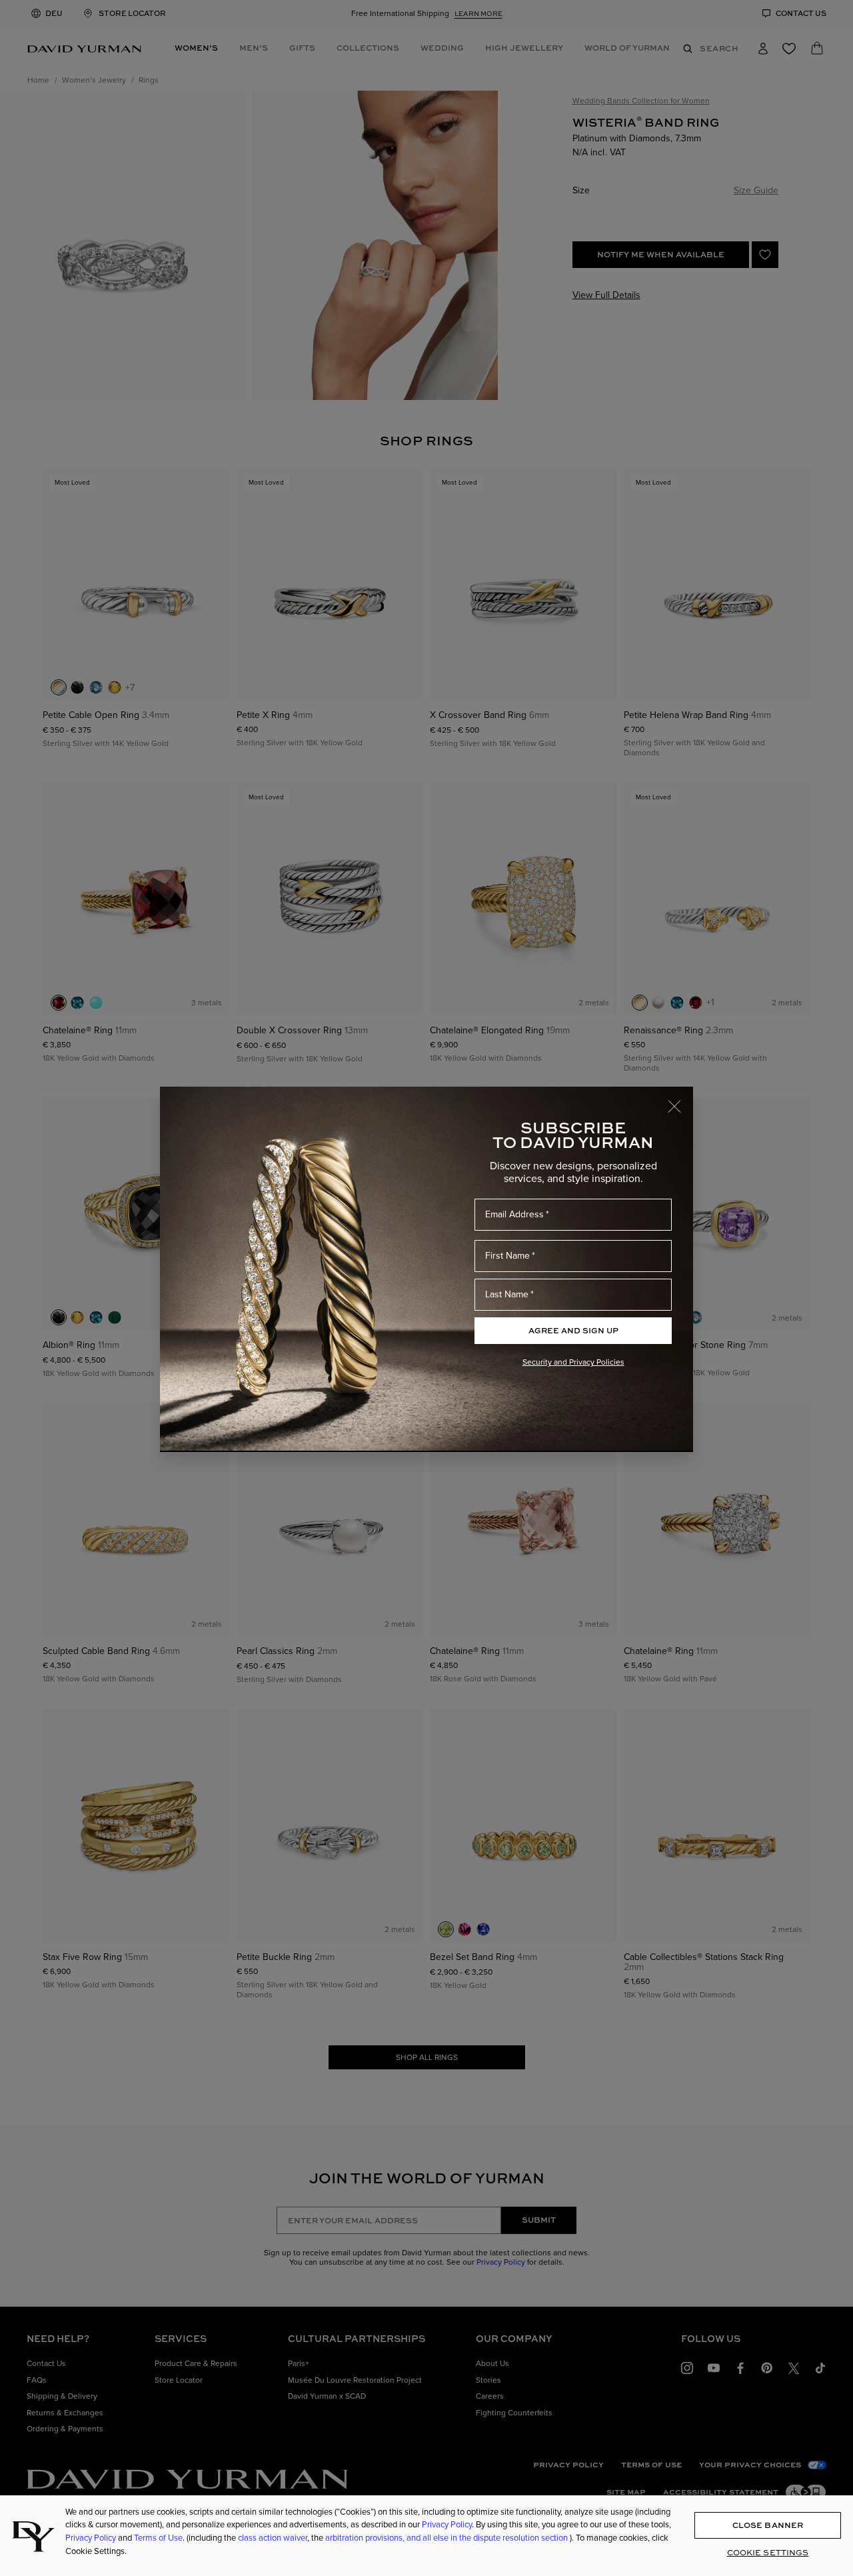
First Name (507, 1256)
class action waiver (273, 2538)
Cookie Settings (768, 2552)
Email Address (514, 1214)
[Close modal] (680, 1100)
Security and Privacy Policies (573, 1362)
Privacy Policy (447, 2524)
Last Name (507, 1294)
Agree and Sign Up (573, 1330)
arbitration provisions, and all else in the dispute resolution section (447, 2538)
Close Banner (768, 2525)
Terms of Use (158, 2538)
